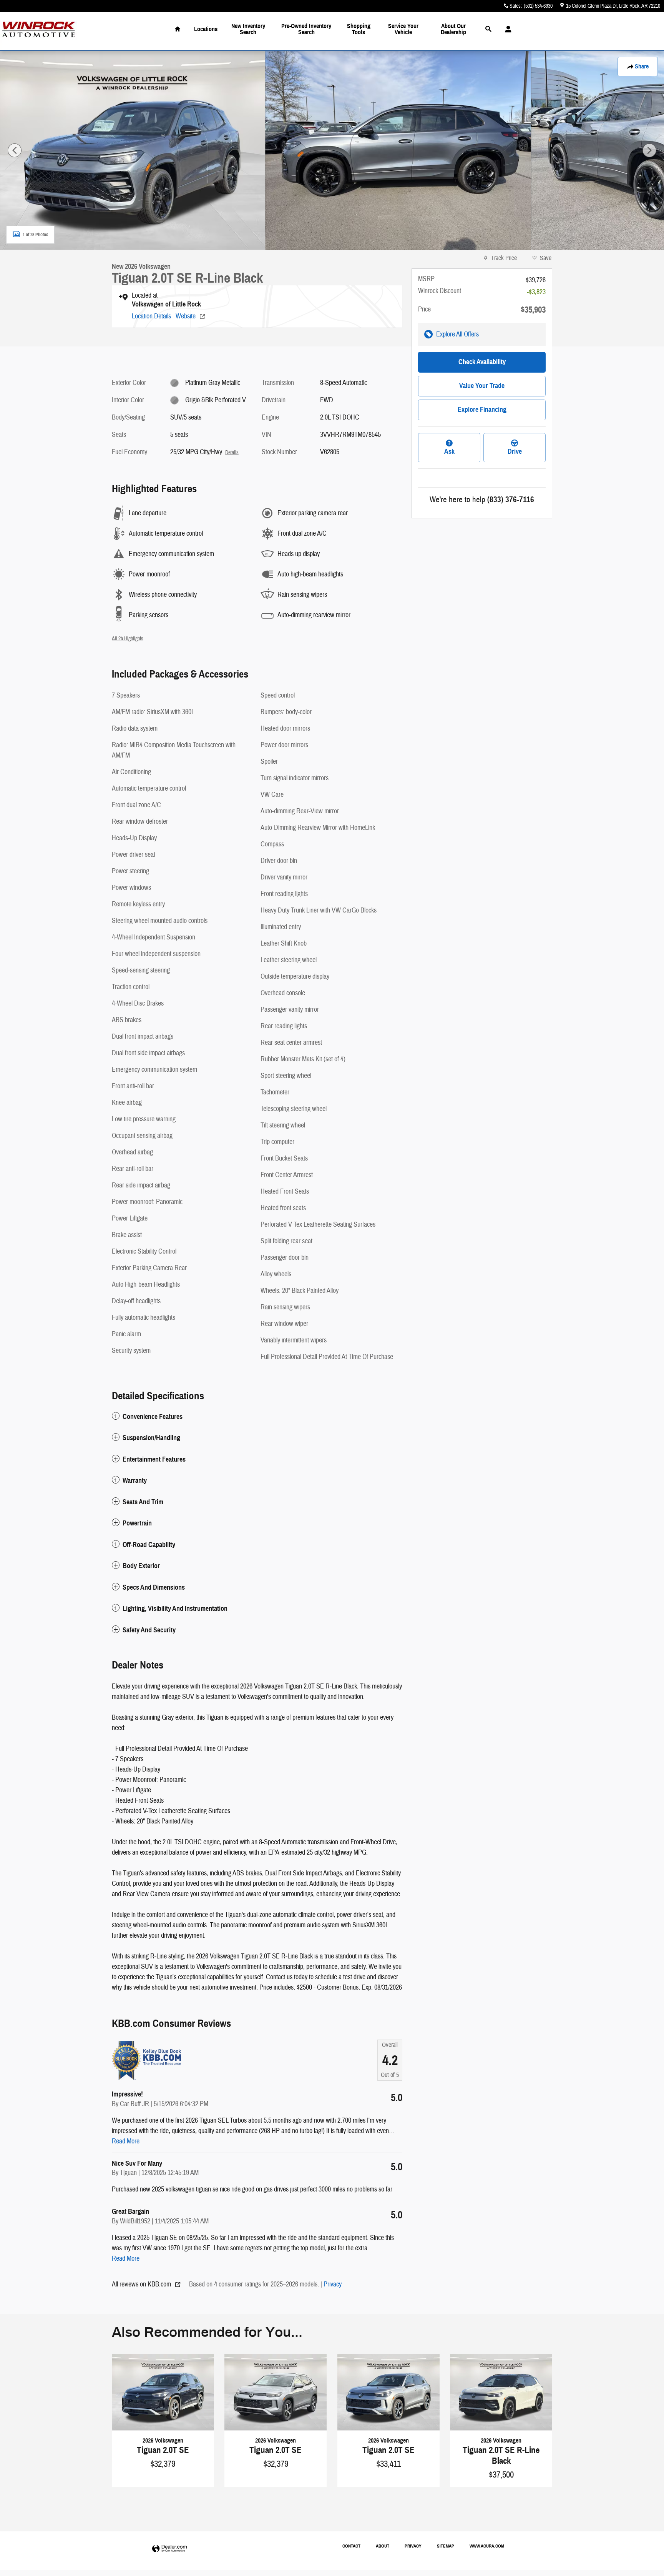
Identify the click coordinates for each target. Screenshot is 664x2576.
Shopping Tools (359, 29)
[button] (257, 1417)
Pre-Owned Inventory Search (306, 29)
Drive (515, 451)
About (383, 2546)
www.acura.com (487, 2546)
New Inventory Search (248, 29)
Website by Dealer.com (169, 2549)
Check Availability (482, 362)
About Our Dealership (453, 29)
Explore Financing (482, 410)
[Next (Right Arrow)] (649, 150)
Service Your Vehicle (403, 29)
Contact (351, 2546)
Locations (206, 29)
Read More (126, 2141)
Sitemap (446, 2546)
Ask (449, 451)
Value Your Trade (482, 386)
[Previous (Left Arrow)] (15, 150)
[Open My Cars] (506, 29)
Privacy (333, 2284)
